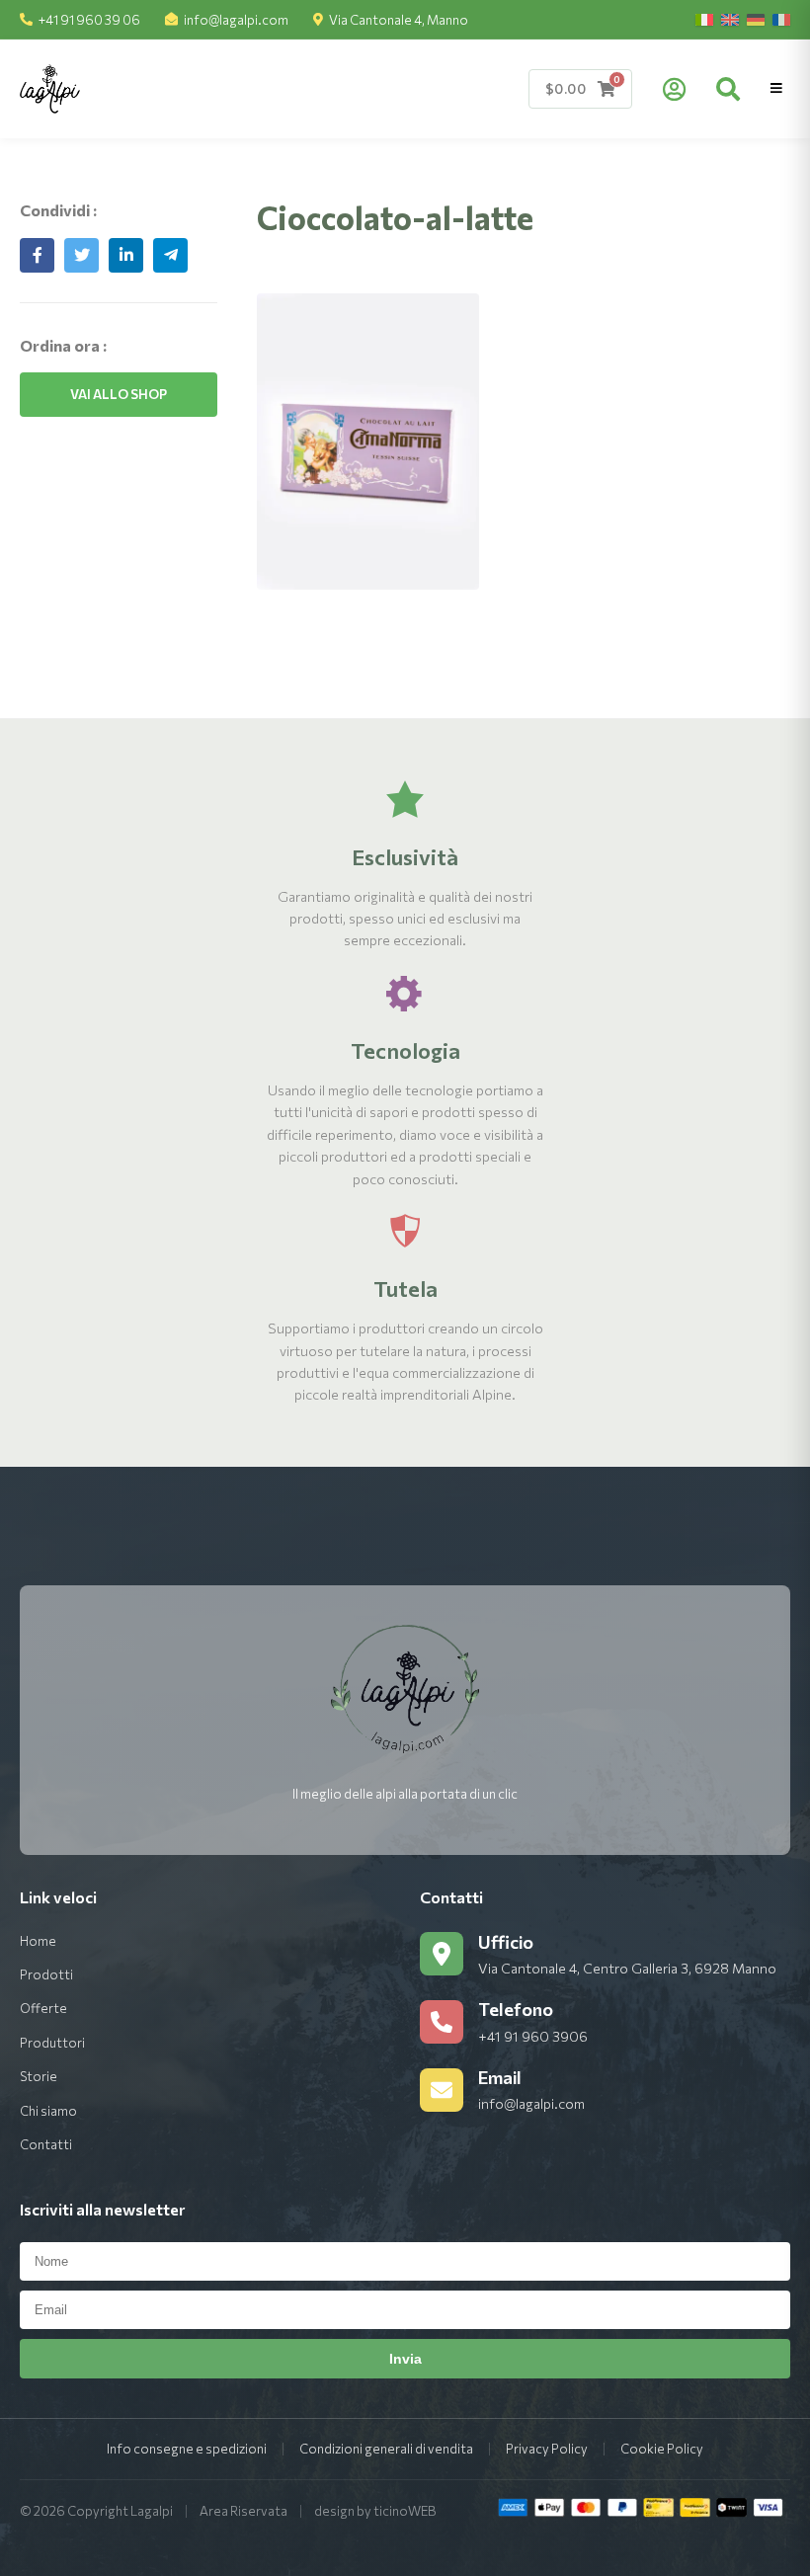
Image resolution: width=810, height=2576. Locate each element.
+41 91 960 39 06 (89, 20)
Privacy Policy (547, 2449)
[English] (730, 20)
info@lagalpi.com (236, 20)
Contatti (46, 2144)
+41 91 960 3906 (533, 2036)
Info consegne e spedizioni (187, 2449)
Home (38, 1941)
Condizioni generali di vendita (386, 2449)
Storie (39, 2076)
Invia (405, 2359)
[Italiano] (704, 20)
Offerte (43, 2008)
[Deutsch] (756, 20)
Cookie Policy (662, 2449)
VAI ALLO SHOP (119, 394)
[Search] (728, 89)
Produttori (52, 2043)
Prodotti (46, 1974)
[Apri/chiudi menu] (776, 88)
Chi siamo (48, 2111)
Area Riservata (243, 2511)
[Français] (781, 20)
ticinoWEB (405, 2511)
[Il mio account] (674, 89)
